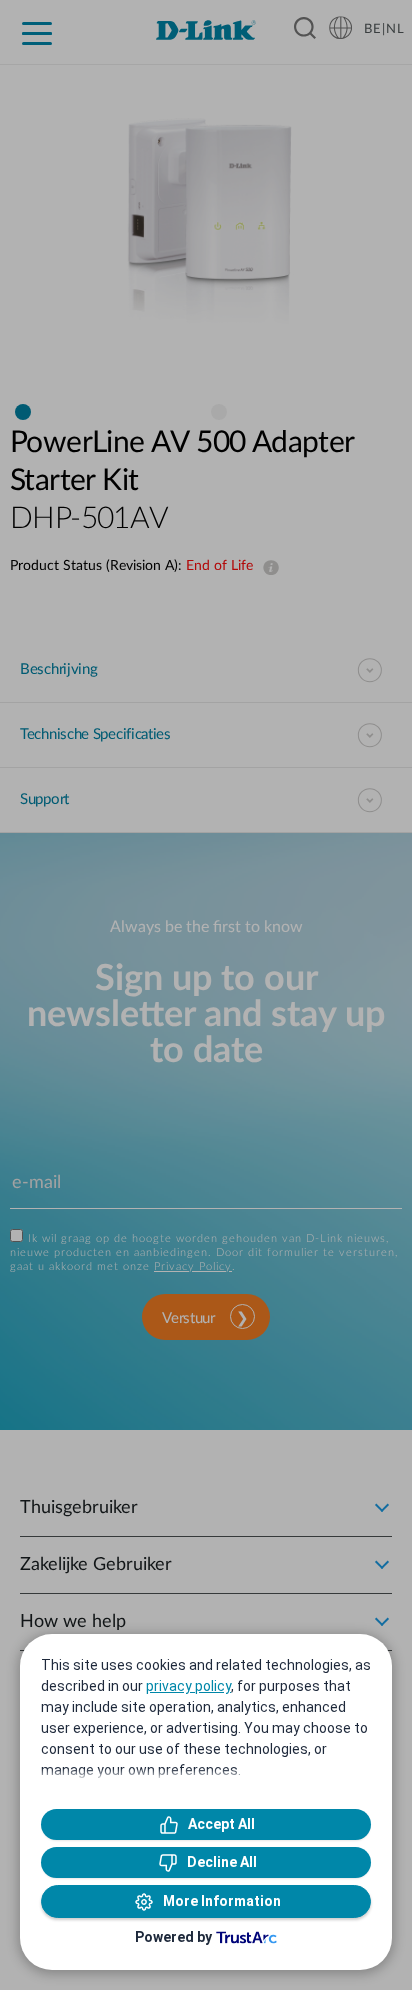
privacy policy (188, 1686)
